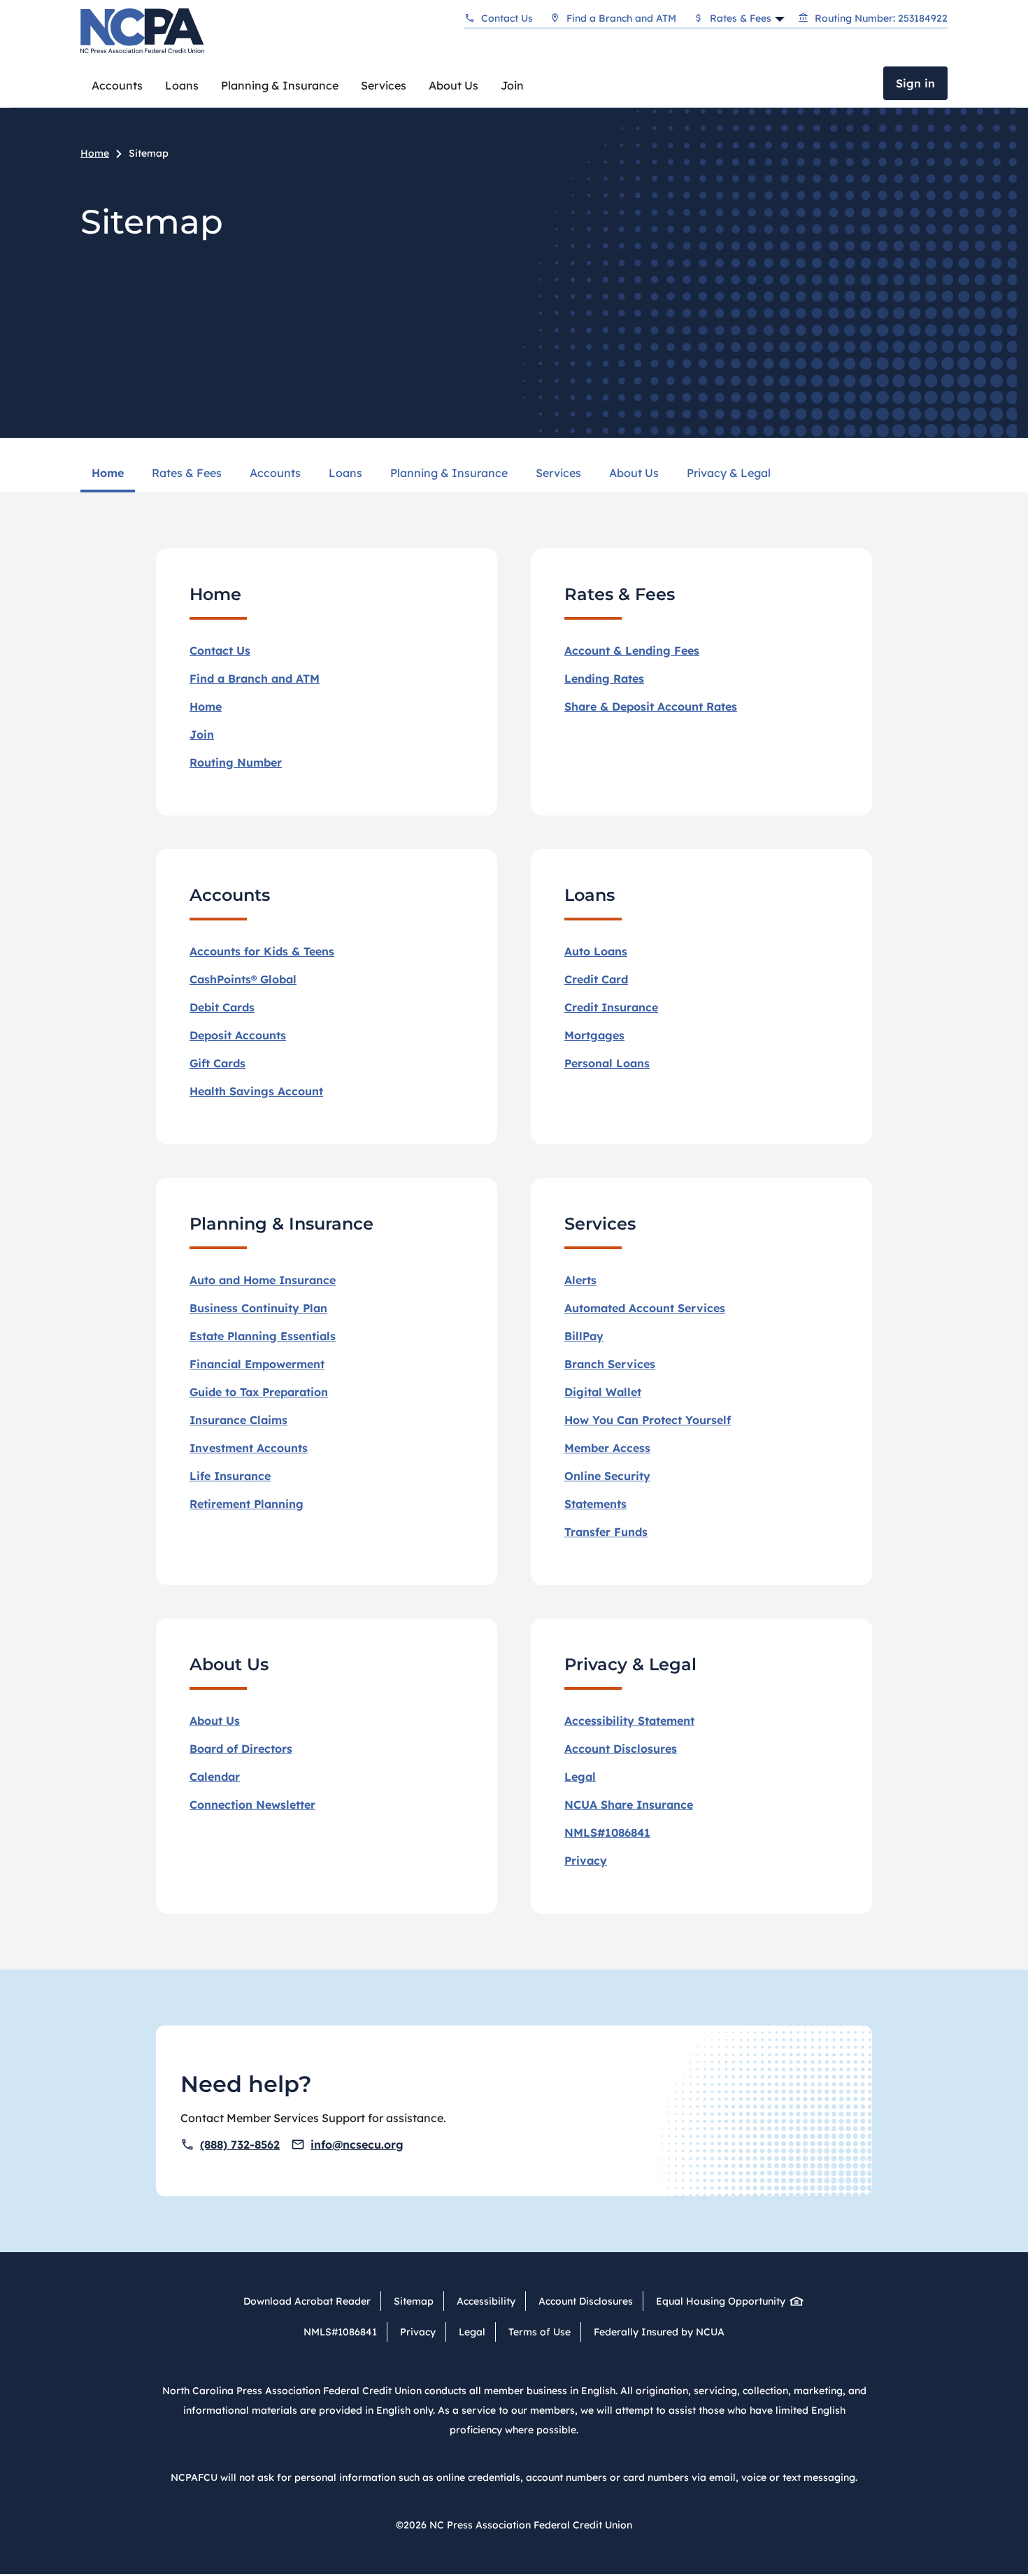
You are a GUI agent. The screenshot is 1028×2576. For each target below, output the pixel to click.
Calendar (215, 1777)
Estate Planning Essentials (263, 1336)
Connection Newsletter (252, 1805)
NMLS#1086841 (607, 1833)
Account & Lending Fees (632, 650)
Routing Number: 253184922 (881, 18)
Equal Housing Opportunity (721, 2301)
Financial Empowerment (257, 1364)
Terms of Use (540, 2332)
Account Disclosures (621, 1749)
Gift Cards (217, 1063)
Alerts (580, 1280)
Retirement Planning (247, 1504)
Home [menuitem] (108, 473)
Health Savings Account (256, 1091)
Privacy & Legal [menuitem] (729, 473)
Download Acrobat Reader (307, 2301)
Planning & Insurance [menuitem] (449, 473)
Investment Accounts (249, 1448)
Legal (472, 2332)
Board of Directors (241, 1749)
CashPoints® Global (243, 979)
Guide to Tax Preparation (259, 1392)
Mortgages (594, 1035)
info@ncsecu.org (357, 2144)
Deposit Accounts (238, 1035)
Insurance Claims (238, 1420)
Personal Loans (607, 1063)
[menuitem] (117, 85)
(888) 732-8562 (240, 2144)
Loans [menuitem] (345, 473)
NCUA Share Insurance (629, 1805)
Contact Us (507, 18)
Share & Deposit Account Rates (651, 706)
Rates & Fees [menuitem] (187, 473)
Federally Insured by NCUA (659, 2332)
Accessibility (486, 2301)
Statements (595, 1504)
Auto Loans (596, 951)
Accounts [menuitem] (275, 473)
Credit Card (596, 979)
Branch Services (610, 1364)
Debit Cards (222, 1007)
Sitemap (414, 2301)
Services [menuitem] (558, 473)
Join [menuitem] (512, 85)
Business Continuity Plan (258, 1308)
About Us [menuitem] (634, 473)
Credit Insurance (611, 1007)
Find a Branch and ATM (621, 18)
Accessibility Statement (629, 1721)
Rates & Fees (741, 18)
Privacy (586, 1860)
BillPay (584, 1336)
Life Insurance (230, 1476)
